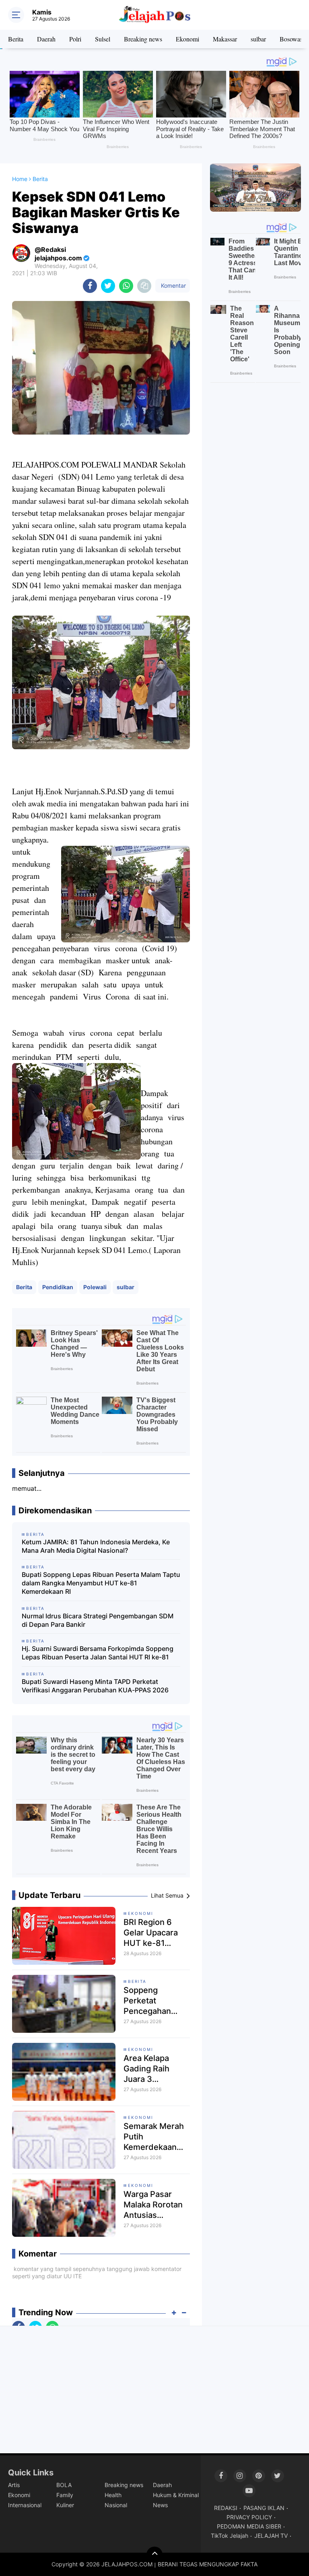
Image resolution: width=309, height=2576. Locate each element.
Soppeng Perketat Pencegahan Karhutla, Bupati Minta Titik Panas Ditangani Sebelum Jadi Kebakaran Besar (156, 2001)
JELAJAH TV (271, 2536)
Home (20, 179)
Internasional (25, 2505)
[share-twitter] (108, 286)
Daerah (46, 39)
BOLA (64, 2485)
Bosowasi (292, 39)
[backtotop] (154, 2555)
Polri (75, 39)
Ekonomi (187, 39)
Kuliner (65, 2505)
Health (113, 2495)
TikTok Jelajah (230, 2536)
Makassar (225, 39)
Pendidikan (58, 1287)
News (160, 2505)
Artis (14, 2485)
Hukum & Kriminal (176, 2495)
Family (65, 2495)
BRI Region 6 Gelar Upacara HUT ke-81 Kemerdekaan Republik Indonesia (151, 1933)
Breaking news (143, 39)
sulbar (258, 39)
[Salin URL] (144, 286)
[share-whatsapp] (126, 286)
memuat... (27, 1488)
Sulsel (103, 39)
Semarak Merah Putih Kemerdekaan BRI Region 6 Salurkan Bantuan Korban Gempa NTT (154, 2137)
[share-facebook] (90, 286)
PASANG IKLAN (264, 2508)
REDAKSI (226, 2508)
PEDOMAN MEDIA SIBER (249, 2526)
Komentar (173, 285)
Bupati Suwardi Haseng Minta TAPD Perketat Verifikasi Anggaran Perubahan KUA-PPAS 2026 (95, 1686)
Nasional (116, 2505)
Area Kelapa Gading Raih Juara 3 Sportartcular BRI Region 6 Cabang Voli (156, 2069)
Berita (16, 39)
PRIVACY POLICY (249, 2517)
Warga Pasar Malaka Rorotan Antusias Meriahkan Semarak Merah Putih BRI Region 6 (155, 2205)
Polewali (95, 1287)
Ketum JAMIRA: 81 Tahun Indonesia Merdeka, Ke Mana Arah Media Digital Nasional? (96, 1546)
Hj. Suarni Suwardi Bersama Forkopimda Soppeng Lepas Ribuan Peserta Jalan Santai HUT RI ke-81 (98, 1653)
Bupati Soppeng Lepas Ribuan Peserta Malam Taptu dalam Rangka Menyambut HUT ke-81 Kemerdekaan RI (101, 1583)
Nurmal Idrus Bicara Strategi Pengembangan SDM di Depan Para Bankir (98, 1620)
